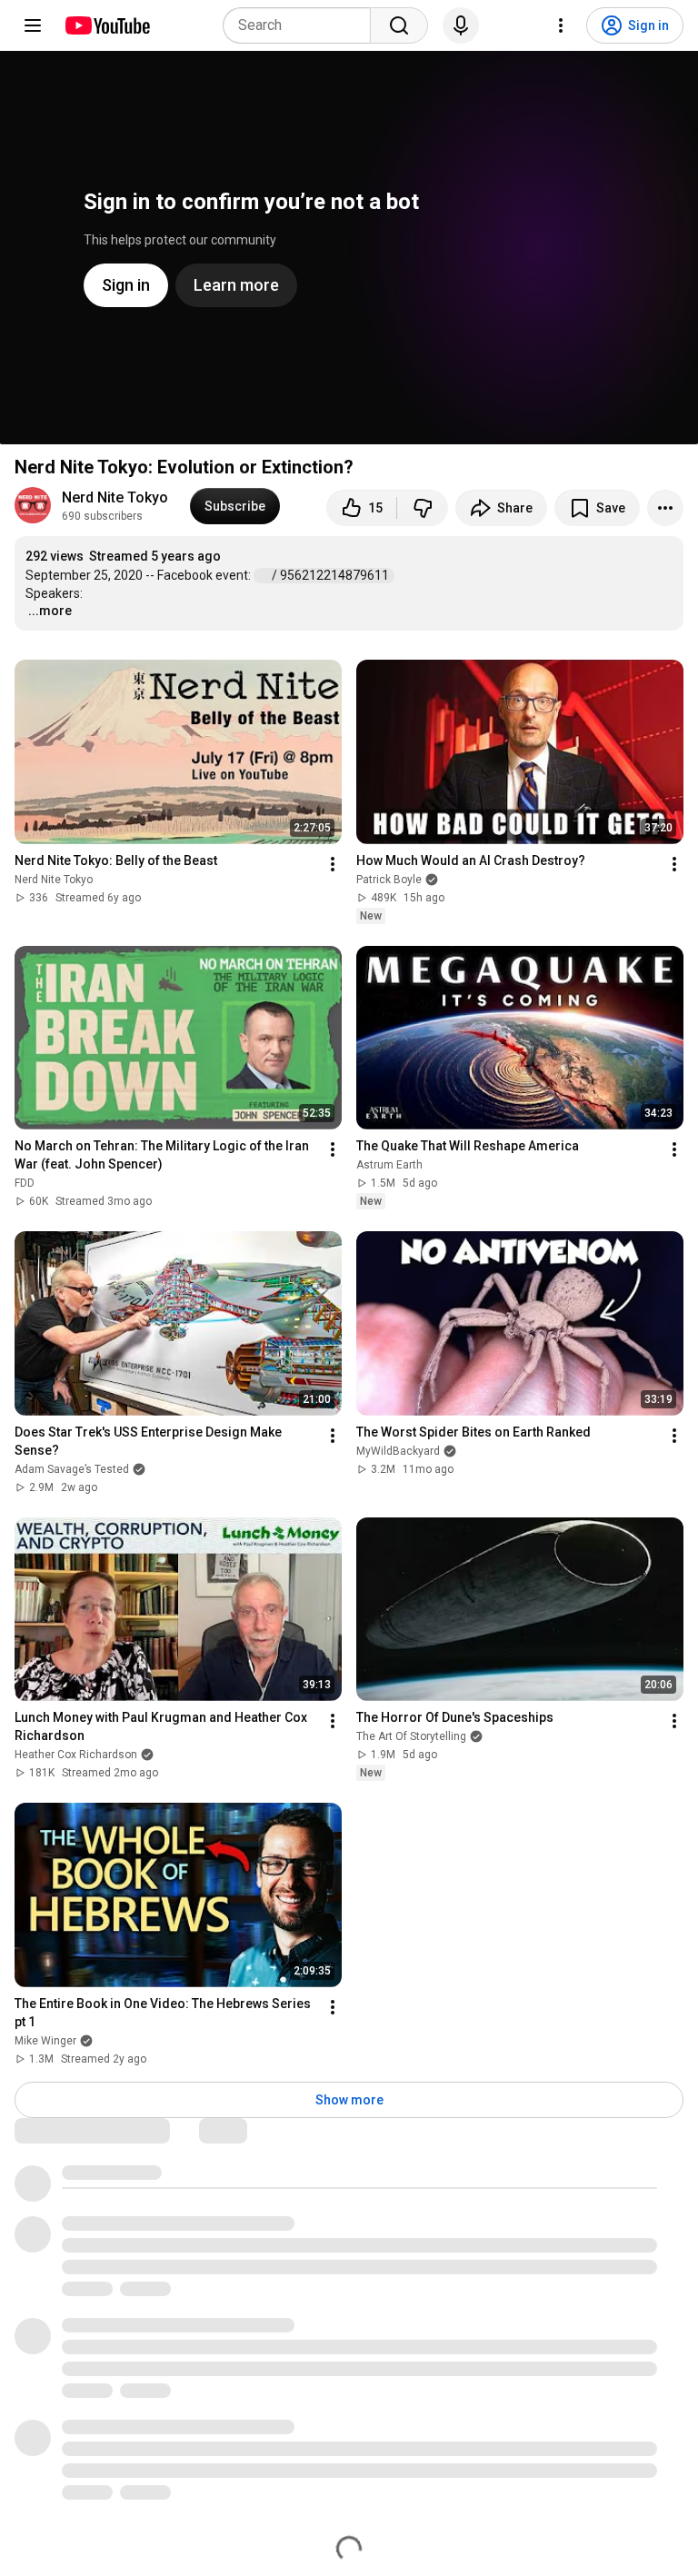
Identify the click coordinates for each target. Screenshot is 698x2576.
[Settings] (561, 25)
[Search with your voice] (461, 25)
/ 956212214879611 (332, 575)
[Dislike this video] (423, 508)
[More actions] (665, 508)
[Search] (399, 25)
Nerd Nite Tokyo (115, 497)
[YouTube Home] (107, 25)
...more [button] (50, 611)
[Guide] (33, 25)
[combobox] (302, 25)
